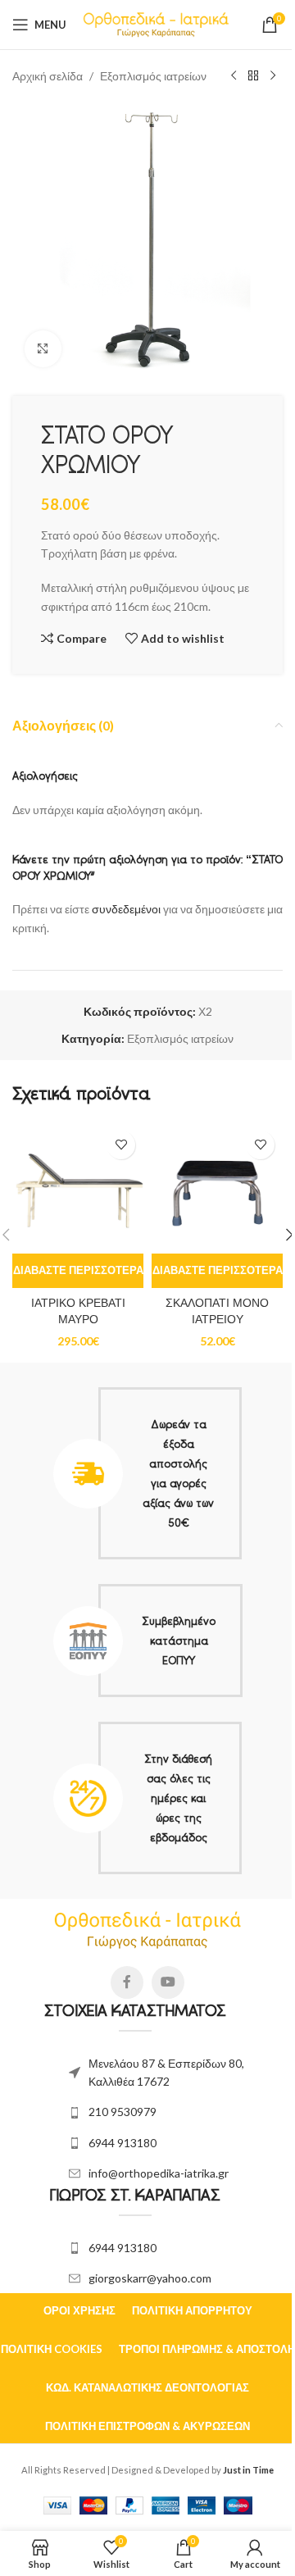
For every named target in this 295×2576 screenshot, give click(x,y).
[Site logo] (156, 23)
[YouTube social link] (168, 1982)
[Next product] (273, 76)
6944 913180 (123, 2143)
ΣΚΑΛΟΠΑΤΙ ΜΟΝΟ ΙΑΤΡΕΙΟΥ (217, 1311)
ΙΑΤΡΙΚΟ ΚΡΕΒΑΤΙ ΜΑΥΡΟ (78, 1311)
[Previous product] (234, 76)
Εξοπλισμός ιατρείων (153, 76)
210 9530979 (123, 2112)
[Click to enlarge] (43, 349)
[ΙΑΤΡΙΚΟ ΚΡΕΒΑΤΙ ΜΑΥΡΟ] (78, 1188)
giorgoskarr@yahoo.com (150, 2278)
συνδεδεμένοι (127, 909)
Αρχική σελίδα (48, 76)
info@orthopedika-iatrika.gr (159, 2173)
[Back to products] (253, 76)
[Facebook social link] (127, 1982)
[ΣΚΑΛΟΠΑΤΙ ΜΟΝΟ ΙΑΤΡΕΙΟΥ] (217, 1188)
